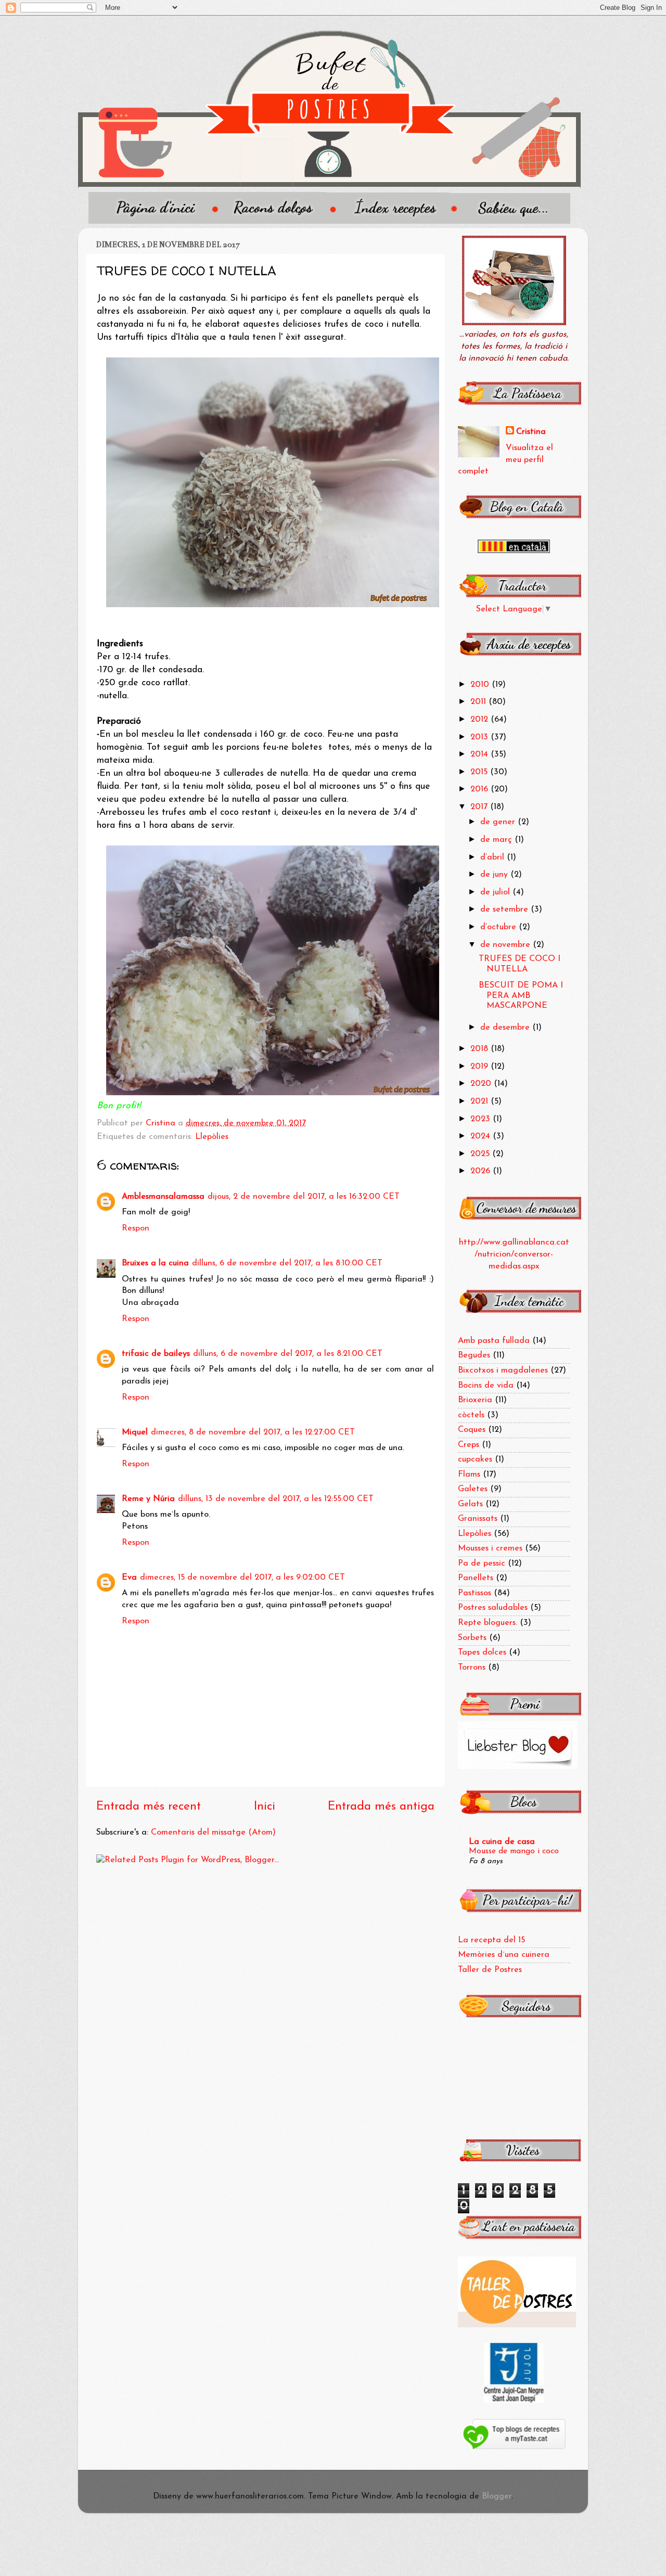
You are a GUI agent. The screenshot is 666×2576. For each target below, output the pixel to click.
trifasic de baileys (156, 1354)
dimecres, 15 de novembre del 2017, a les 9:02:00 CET (242, 1578)
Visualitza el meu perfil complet (505, 460)
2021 (481, 1101)
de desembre (506, 1028)
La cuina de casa (502, 1842)
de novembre (507, 945)
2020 (482, 1084)
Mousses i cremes (490, 1548)
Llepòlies (212, 1137)
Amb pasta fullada (494, 1341)
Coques (472, 1430)
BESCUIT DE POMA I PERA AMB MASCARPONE (521, 996)
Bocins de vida (486, 1386)
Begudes (474, 1355)
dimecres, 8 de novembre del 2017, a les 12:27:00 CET (253, 1432)
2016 (481, 789)
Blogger (497, 2496)
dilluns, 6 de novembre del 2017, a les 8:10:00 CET (287, 1263)
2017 (480, 807)
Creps (469, 1445)
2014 (481, 754)
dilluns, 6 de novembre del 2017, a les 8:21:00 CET (288, 1354)
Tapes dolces (482, 1652)
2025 (481, 1154)
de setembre (505, 909)
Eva (129, 1578)
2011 (479, 702)
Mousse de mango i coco (514, 1851)
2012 (481, 720)
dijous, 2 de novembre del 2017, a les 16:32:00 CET (304, 1197)
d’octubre (499, 927)
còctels (471, 1415)
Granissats (478, 1519)
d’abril (494, 857)
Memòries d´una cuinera (504, 1955)
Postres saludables (493, 1608)
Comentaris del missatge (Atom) (213, 1832)
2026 (482, 1171)
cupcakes (475, 1459)
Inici (265, 1807)
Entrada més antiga (381, 1807)
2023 (482, 1119)
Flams (469, 1475)
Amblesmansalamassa (163, 1197)
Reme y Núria (148, 1499)
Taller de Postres (490, 1970)
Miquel (135, 1432)
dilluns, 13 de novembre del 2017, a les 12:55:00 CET (276, 1499)
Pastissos (475, 1593)
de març (497, 840)
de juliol (496, 892)
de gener (499, 822)
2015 (480, 772)
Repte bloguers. (488, 1623)
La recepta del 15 (491, 1940)
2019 (481, 1067)
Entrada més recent (149, 1807)
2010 (481, 685)
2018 (481, 1049)
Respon (136, 1228)
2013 (481, 737)
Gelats (470, 1504)
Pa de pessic (482, 1563)
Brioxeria (475, 1400)
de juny (495, 875)
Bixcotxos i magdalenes (503, 1370)
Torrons (472, 1668)
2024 (482, 1136)
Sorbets (472, 1638)
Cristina (531, 432)
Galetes (473, 1489)
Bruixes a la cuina (155, 1263)
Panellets (476, 1578)
